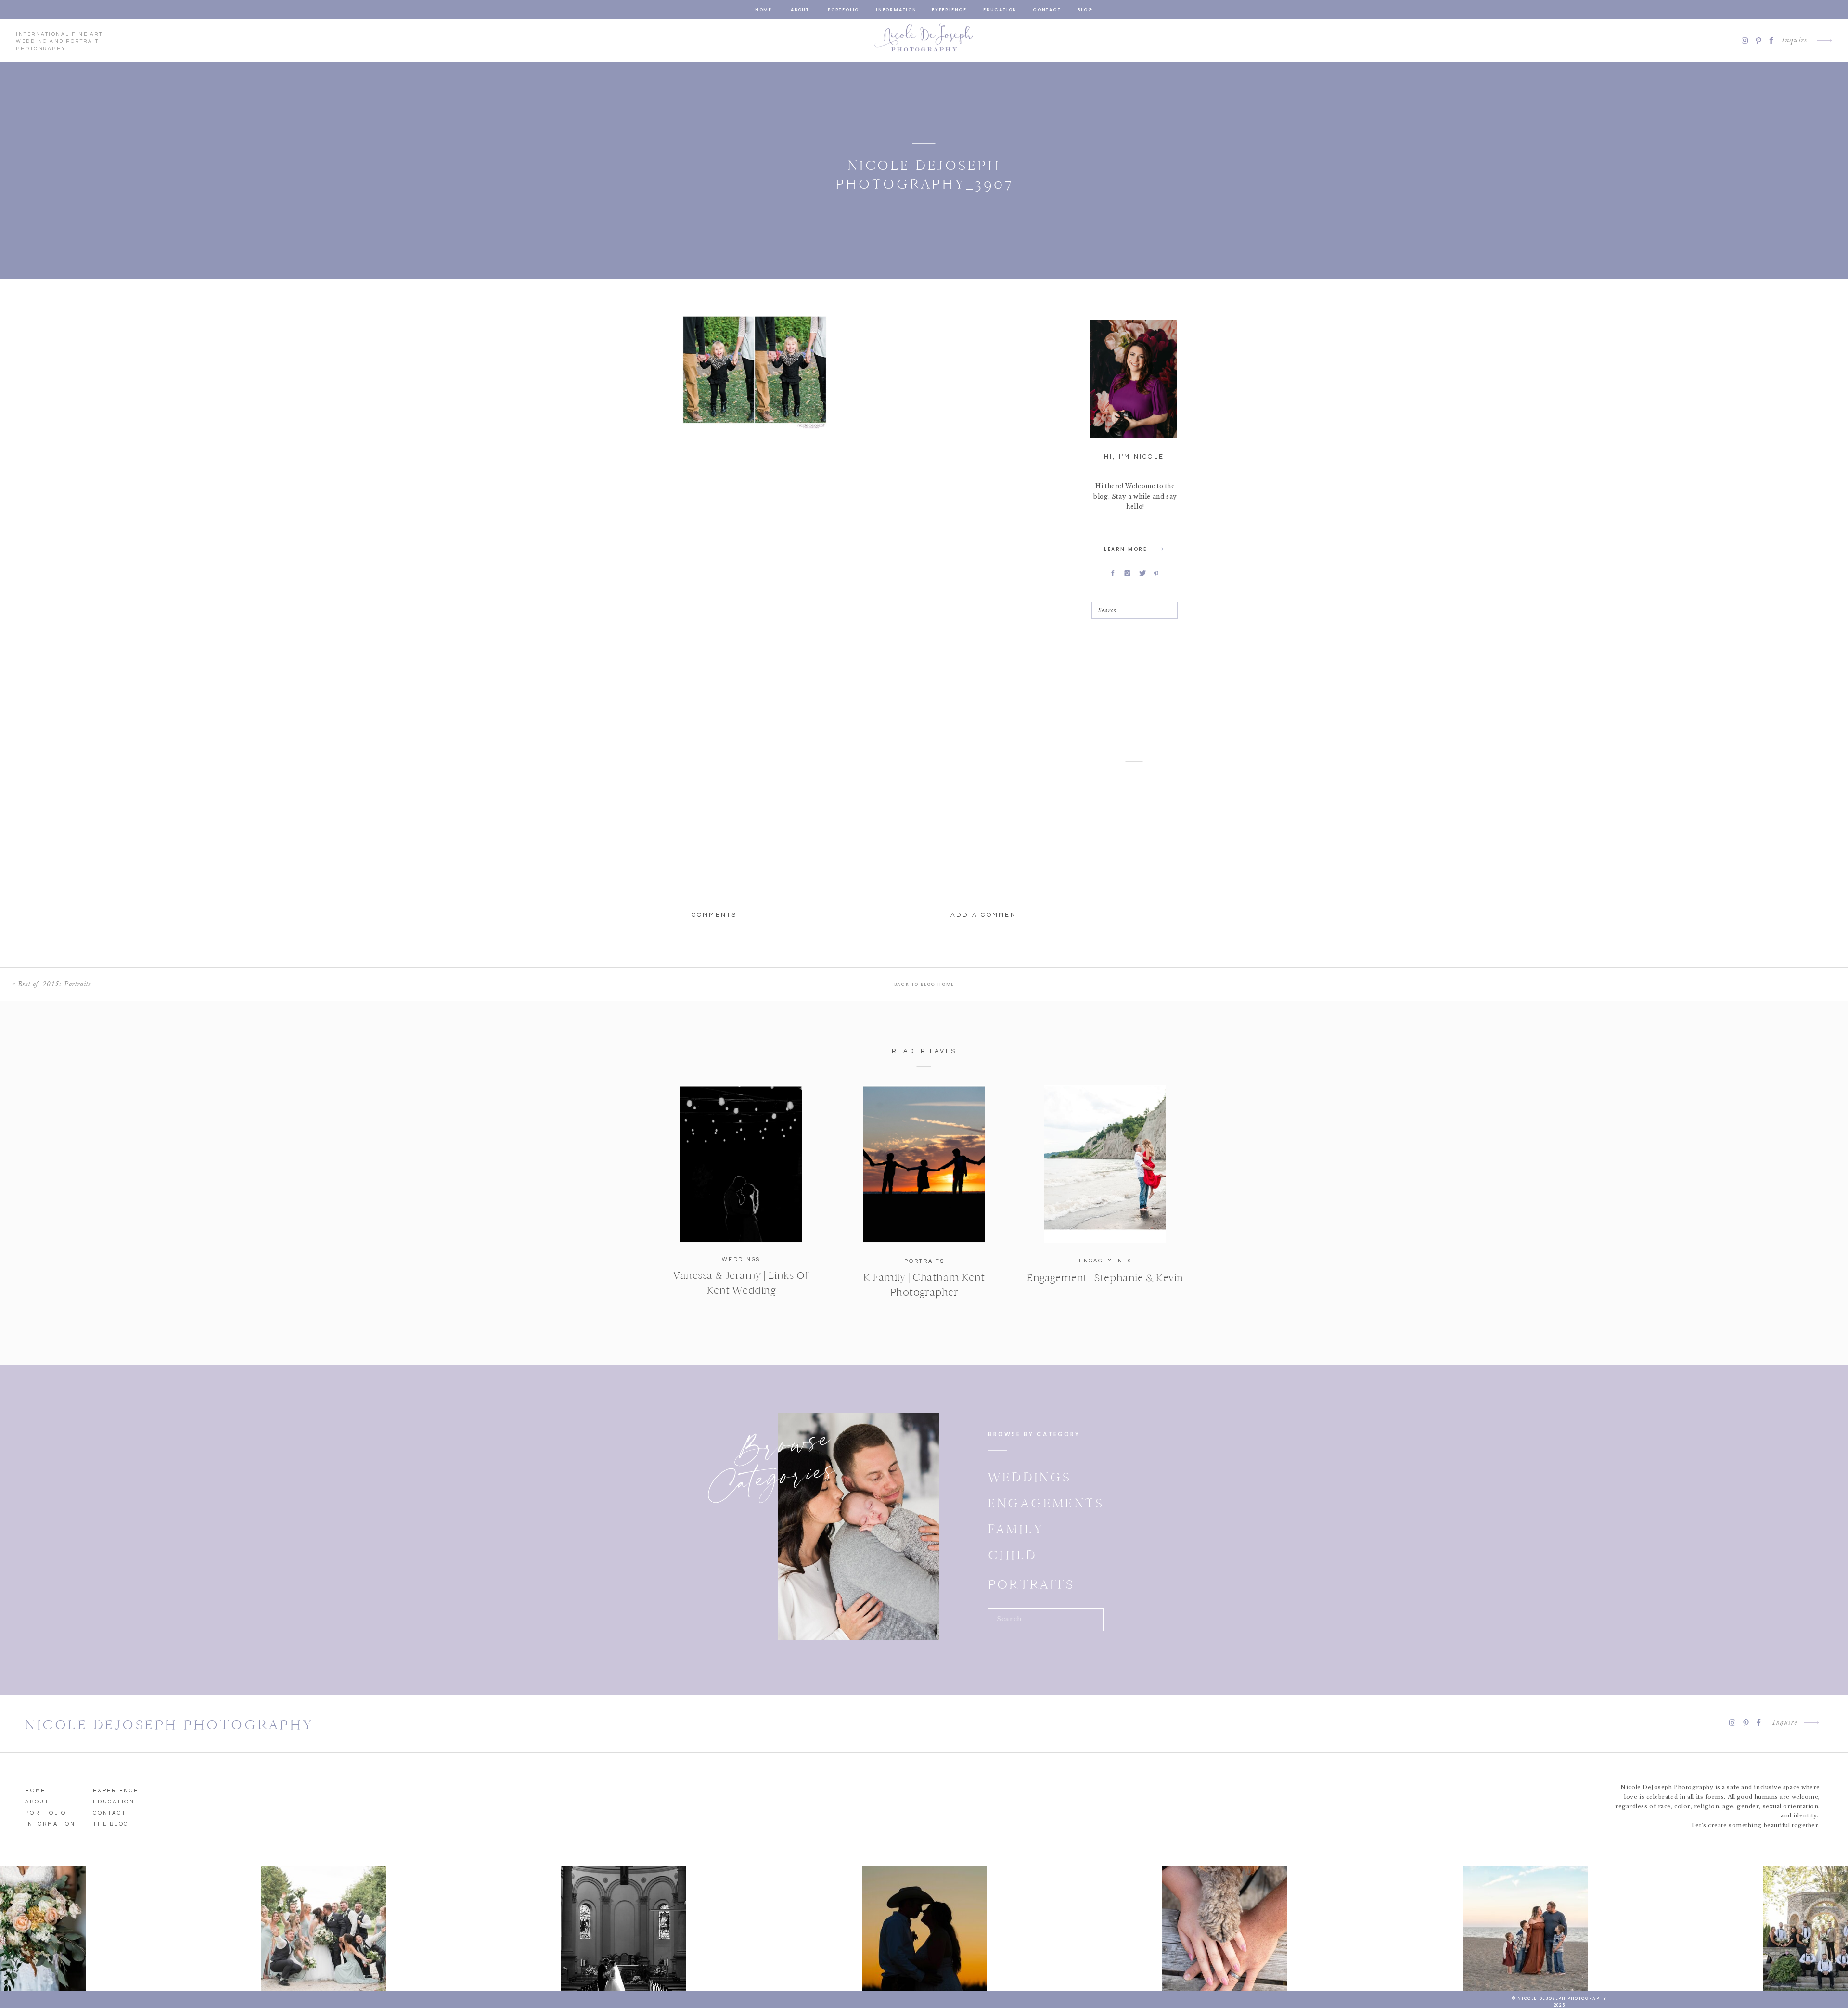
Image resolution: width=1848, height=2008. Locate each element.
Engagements (1105, 1261)
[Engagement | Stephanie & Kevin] (1105, 1164)
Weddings (741, 1259)
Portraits (924, 1261)
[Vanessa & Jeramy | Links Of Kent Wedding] (741, 1164)
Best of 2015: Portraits (54, 984)
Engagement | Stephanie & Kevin (1105, 1278)
